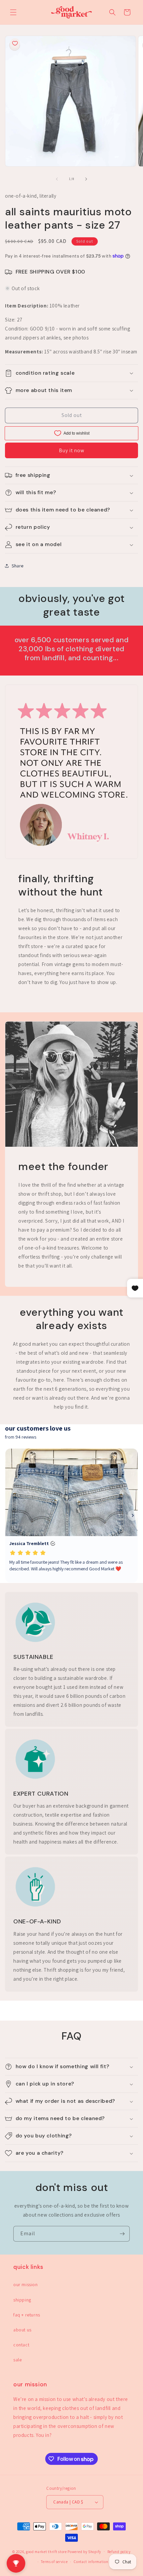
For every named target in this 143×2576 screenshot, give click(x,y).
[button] (13, 12)
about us (22, 2330)
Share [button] (18, 566)
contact (21, 2345)
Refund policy (119, 2552)
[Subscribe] (122, 2234)
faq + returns (27, 2315)
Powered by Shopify (84, 2551)
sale (17, 2360)
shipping (22, 2300)
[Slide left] (57, 179)
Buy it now (72, 450)
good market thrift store (46, 2551)
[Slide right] (86, 179)
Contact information (91, 2562)
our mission (26, 2284)
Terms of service (54, 2562)
